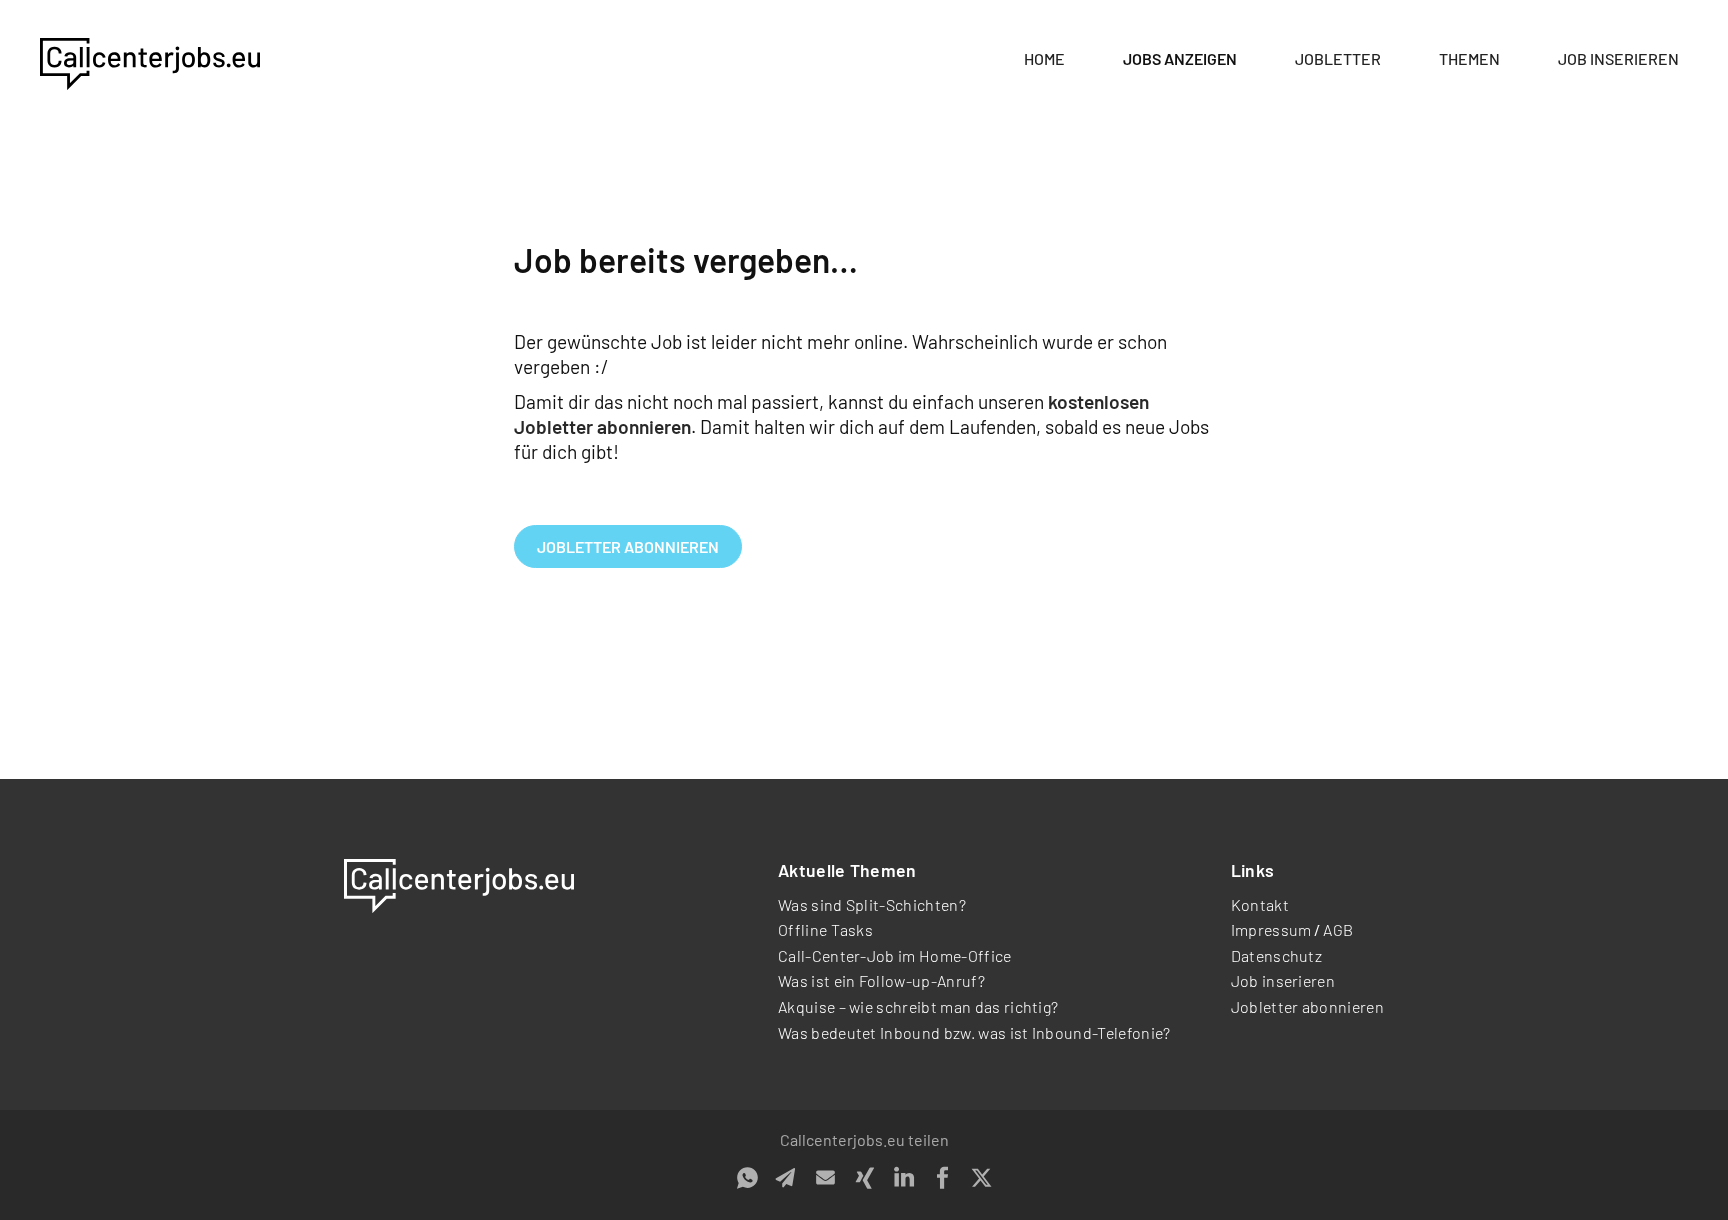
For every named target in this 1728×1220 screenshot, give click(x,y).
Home (1044, 58)
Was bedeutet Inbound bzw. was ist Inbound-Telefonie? (974, 1032)
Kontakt (1260, 904)
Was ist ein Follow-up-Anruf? (881, 980)
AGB (1338, 929)
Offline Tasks (825, 929)
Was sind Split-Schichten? (872, 904)
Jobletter (1338, 58)
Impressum (1271, 929)
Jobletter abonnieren (628, 546)
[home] (150, 60)
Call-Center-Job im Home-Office (895, 955)
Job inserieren (1618, 58)
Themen (1469, 58)
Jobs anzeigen (1180, 58)
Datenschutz (1277, 955)
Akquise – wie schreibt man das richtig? (918, 1006)
